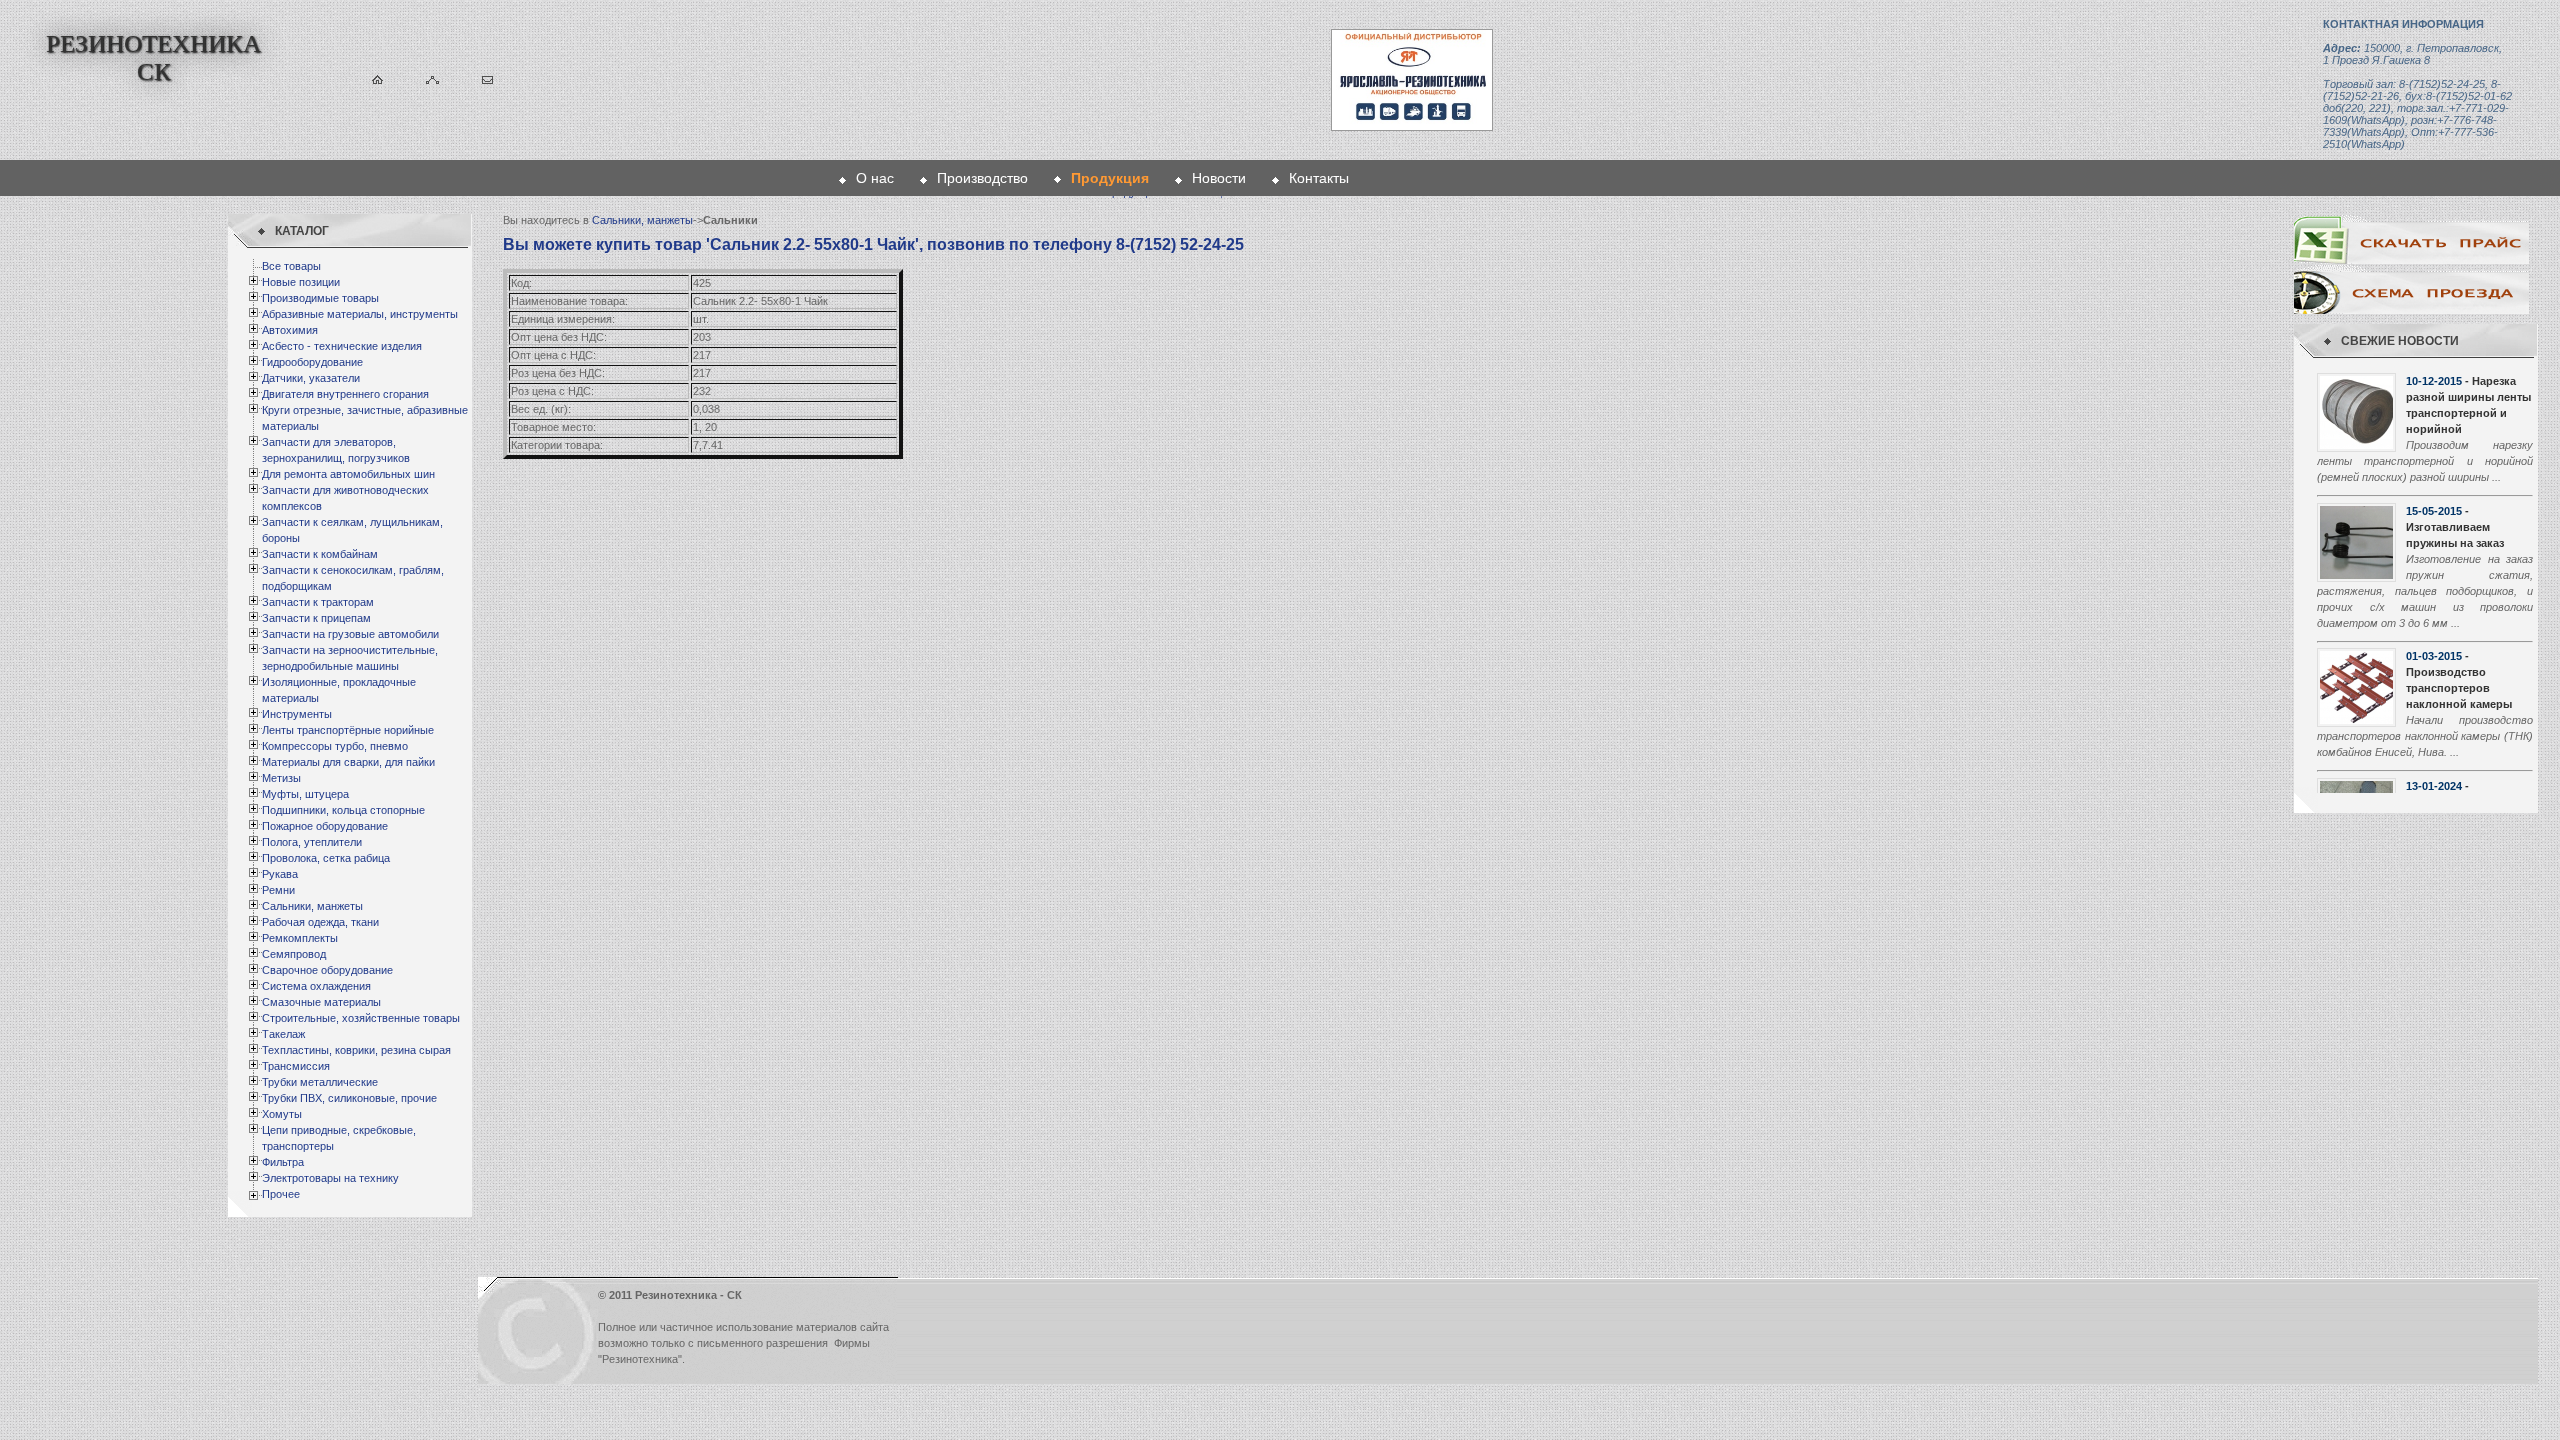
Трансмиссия (296, 1066)
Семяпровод (294, 954)
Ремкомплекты (300, 938)
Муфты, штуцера (305, 794)
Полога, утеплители (312, 842)
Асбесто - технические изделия (342, 346)
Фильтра (283, 1162)
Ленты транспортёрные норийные (348, 730)
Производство (982, 178)
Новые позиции (301, 282)
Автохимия (290, 330)
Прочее (281, 1194)
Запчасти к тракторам (318, 602)
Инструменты (297, 714)
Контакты (1319, 178)
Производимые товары (320, 298)
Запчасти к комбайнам (320, 554)
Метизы (281, 778)
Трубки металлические (320, 1082)
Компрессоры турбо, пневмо (335, 746)
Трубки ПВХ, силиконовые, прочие (349, 1098)
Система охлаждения (316, 986)
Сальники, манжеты (312, 906)
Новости (1219, 178)
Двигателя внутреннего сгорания (345, 394)
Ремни (278, 890)
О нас (875, 178)
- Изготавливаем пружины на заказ (2455, 527)
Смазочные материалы (321, 1002)
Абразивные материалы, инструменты (360, 314)
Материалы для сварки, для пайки (348, 762)
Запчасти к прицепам (316, 618)
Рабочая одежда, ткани (320, 922)
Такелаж (283, 1034)
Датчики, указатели (311, 378)
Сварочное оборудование (327, 970)
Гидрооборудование (312, 362)
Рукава (280, 874)
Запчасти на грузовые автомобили (350, 634)
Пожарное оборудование (325, 826)
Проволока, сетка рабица (326, 858)
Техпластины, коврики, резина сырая (356, 1050)
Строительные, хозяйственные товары (361, 1018)
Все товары (291, 266)
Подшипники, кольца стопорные (343, 810)
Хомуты (282, 1114)
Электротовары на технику (330, 1178)
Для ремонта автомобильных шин (348, 474)
